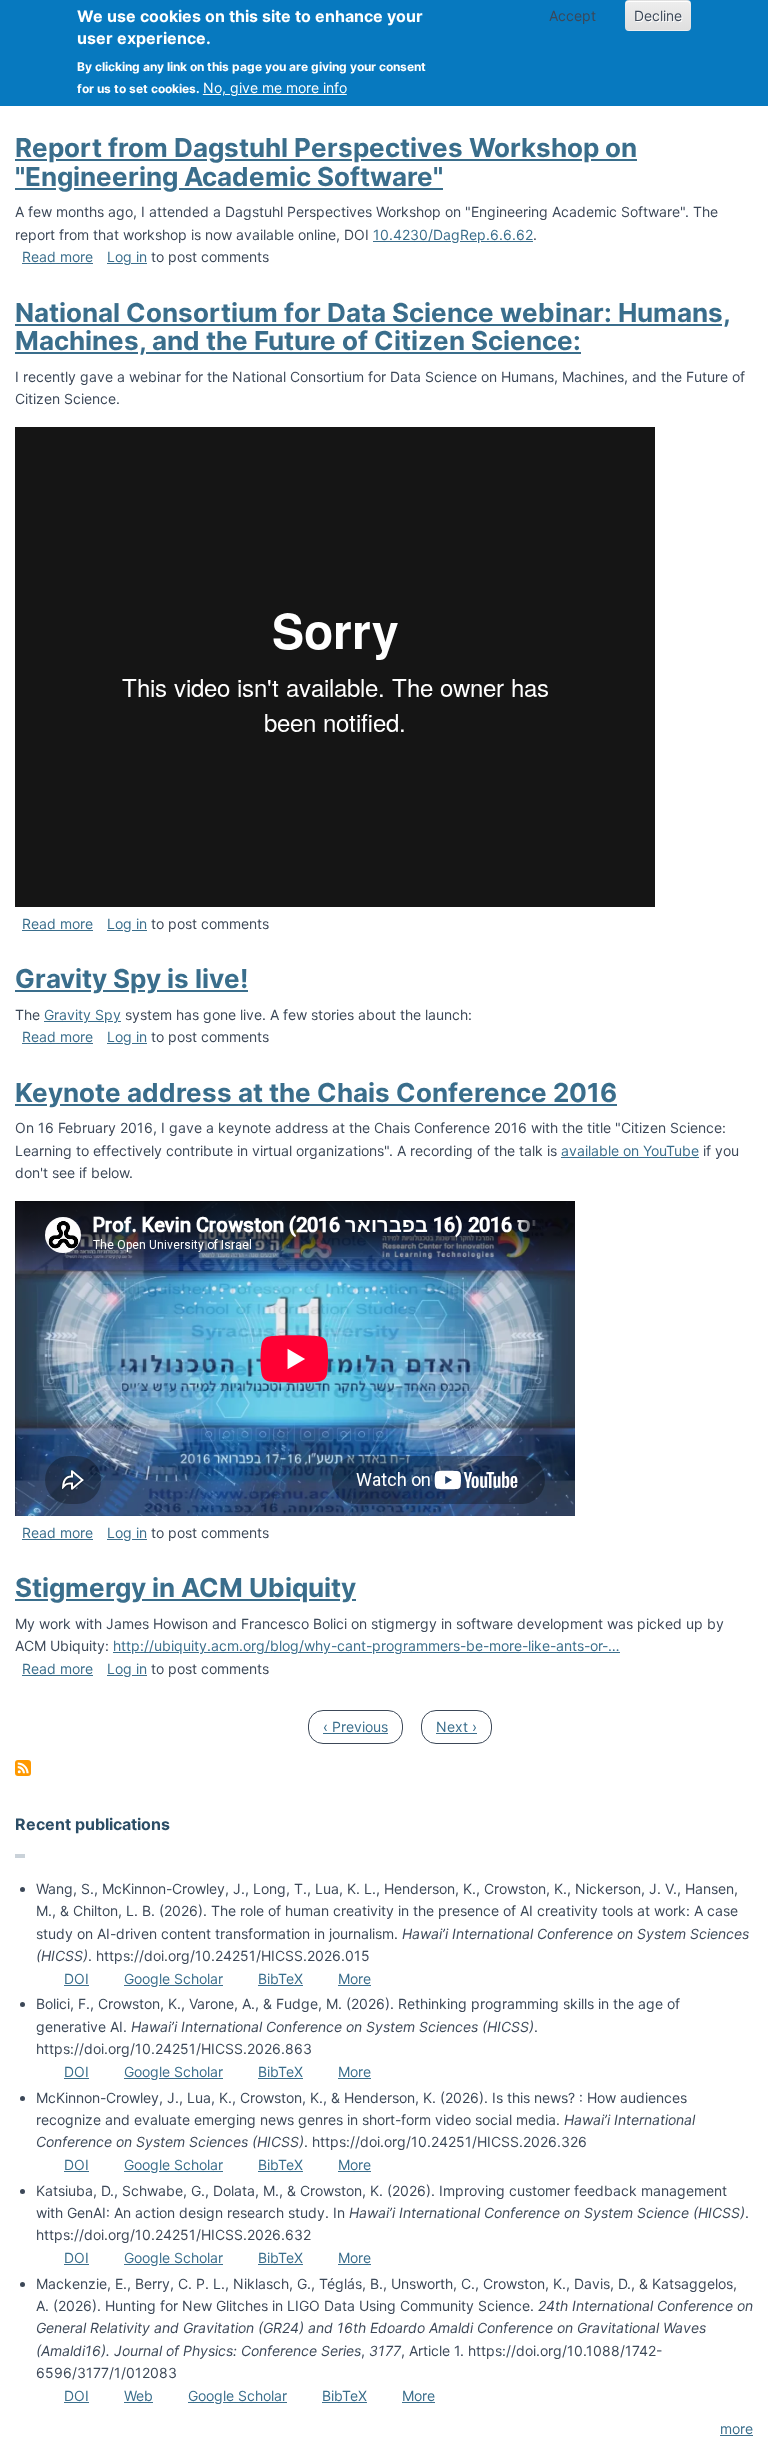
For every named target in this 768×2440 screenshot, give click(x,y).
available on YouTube (630, 1150)
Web (138, 2395)
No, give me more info (275, 87)
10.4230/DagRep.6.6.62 (453, 234)
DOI (76, 1978)
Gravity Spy (82, 1014)
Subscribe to (23, 1768)
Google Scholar (173, 1978)
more (736, 2428)
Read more (57, 256)
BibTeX (280, 1978)
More (354, 1978)
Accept (572, 15)
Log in (127, 256)
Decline (658, 15)
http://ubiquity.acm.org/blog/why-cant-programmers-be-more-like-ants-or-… (366, 1645)
